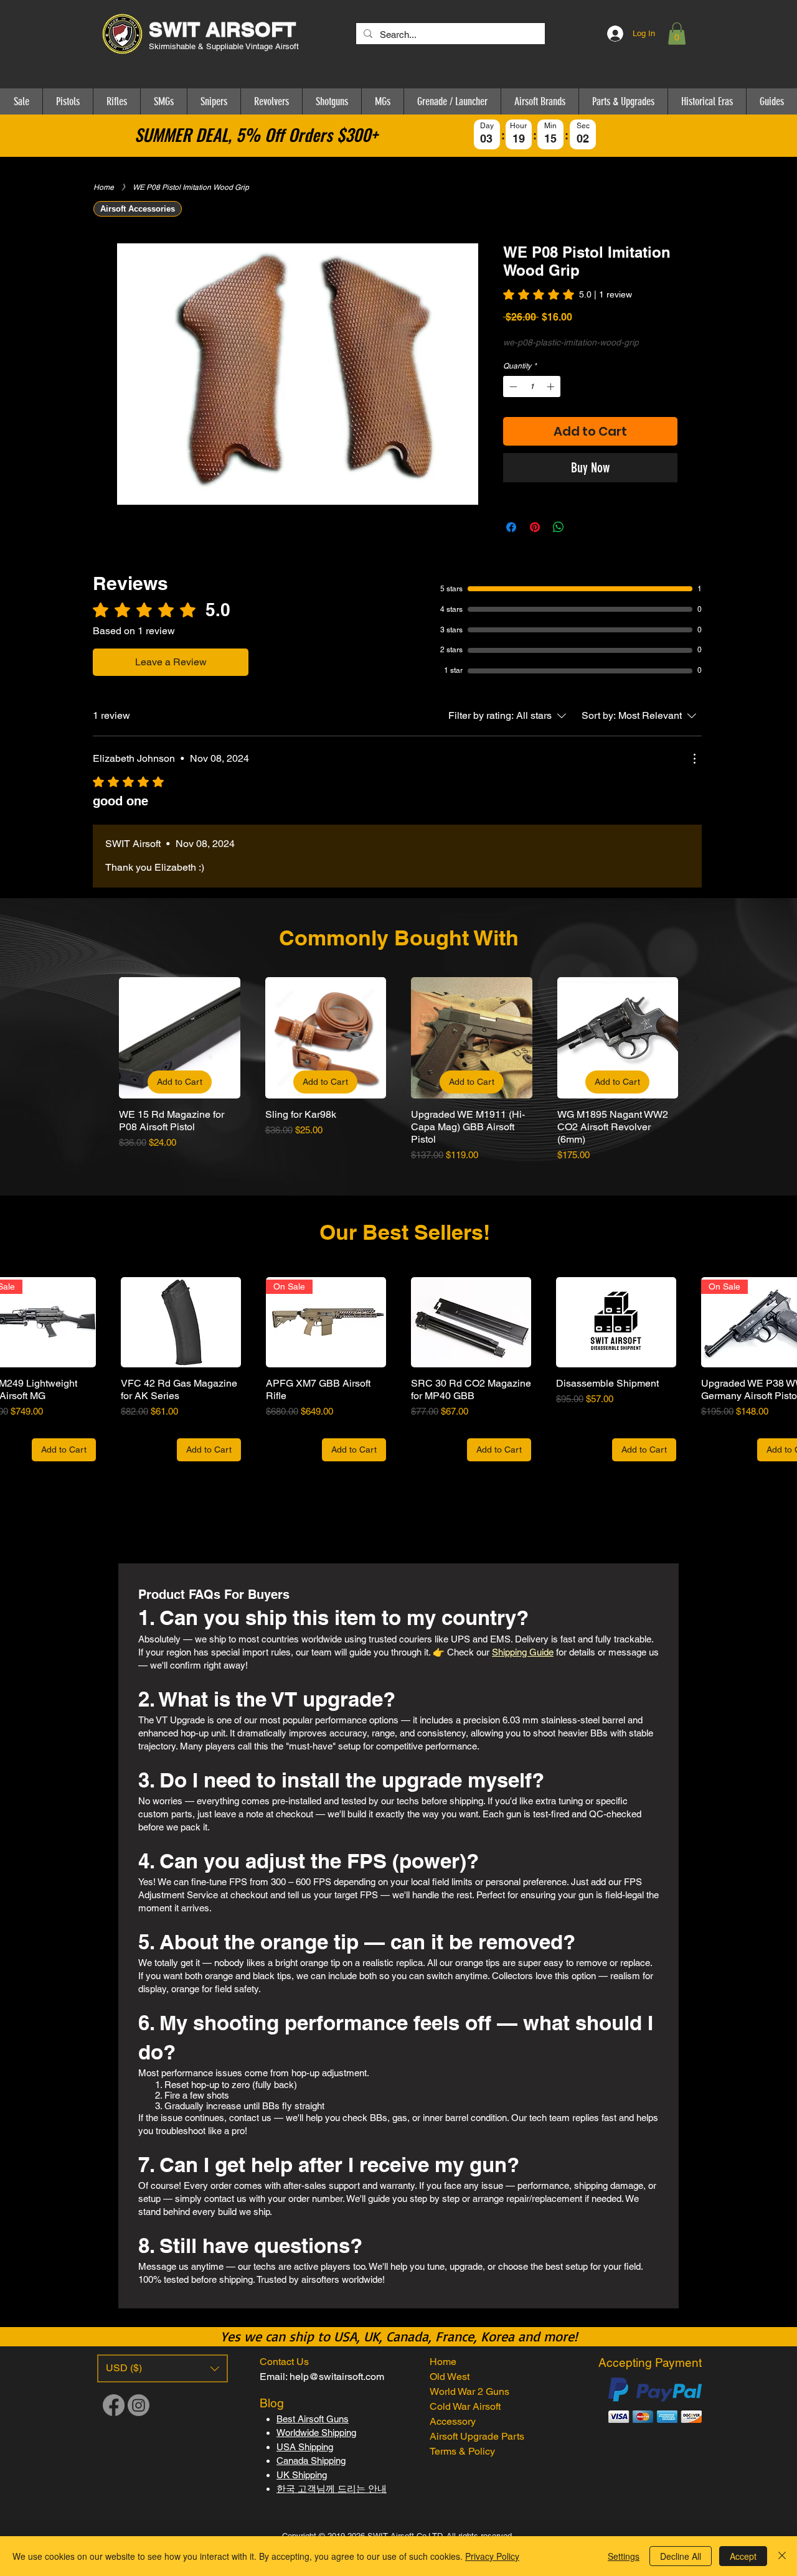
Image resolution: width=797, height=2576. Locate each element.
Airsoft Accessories (138, 209)
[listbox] (163, 2368)
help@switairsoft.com (337, 2377)
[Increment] (552, 386)
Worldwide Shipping (316, 2433)
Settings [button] (624, 2556)
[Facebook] (114, 2405)
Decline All (681, 2556)
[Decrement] (512, 386)
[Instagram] (139, 2405)
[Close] (782, 2556)
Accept (743, 2556)
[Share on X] (582, 527)
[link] (568, 294)
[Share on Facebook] (511, 527)
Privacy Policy (492, 2556)
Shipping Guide (523, 1652)
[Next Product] (696, 1037)
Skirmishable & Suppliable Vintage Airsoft (225, 46)
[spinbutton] (532, 386)
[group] (398, 1070)
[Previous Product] (101, 1037)
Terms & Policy (462, 2451)
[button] (677, 34)
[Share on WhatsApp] (559, 527)
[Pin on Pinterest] (535, 527)
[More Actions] (694, 759)
